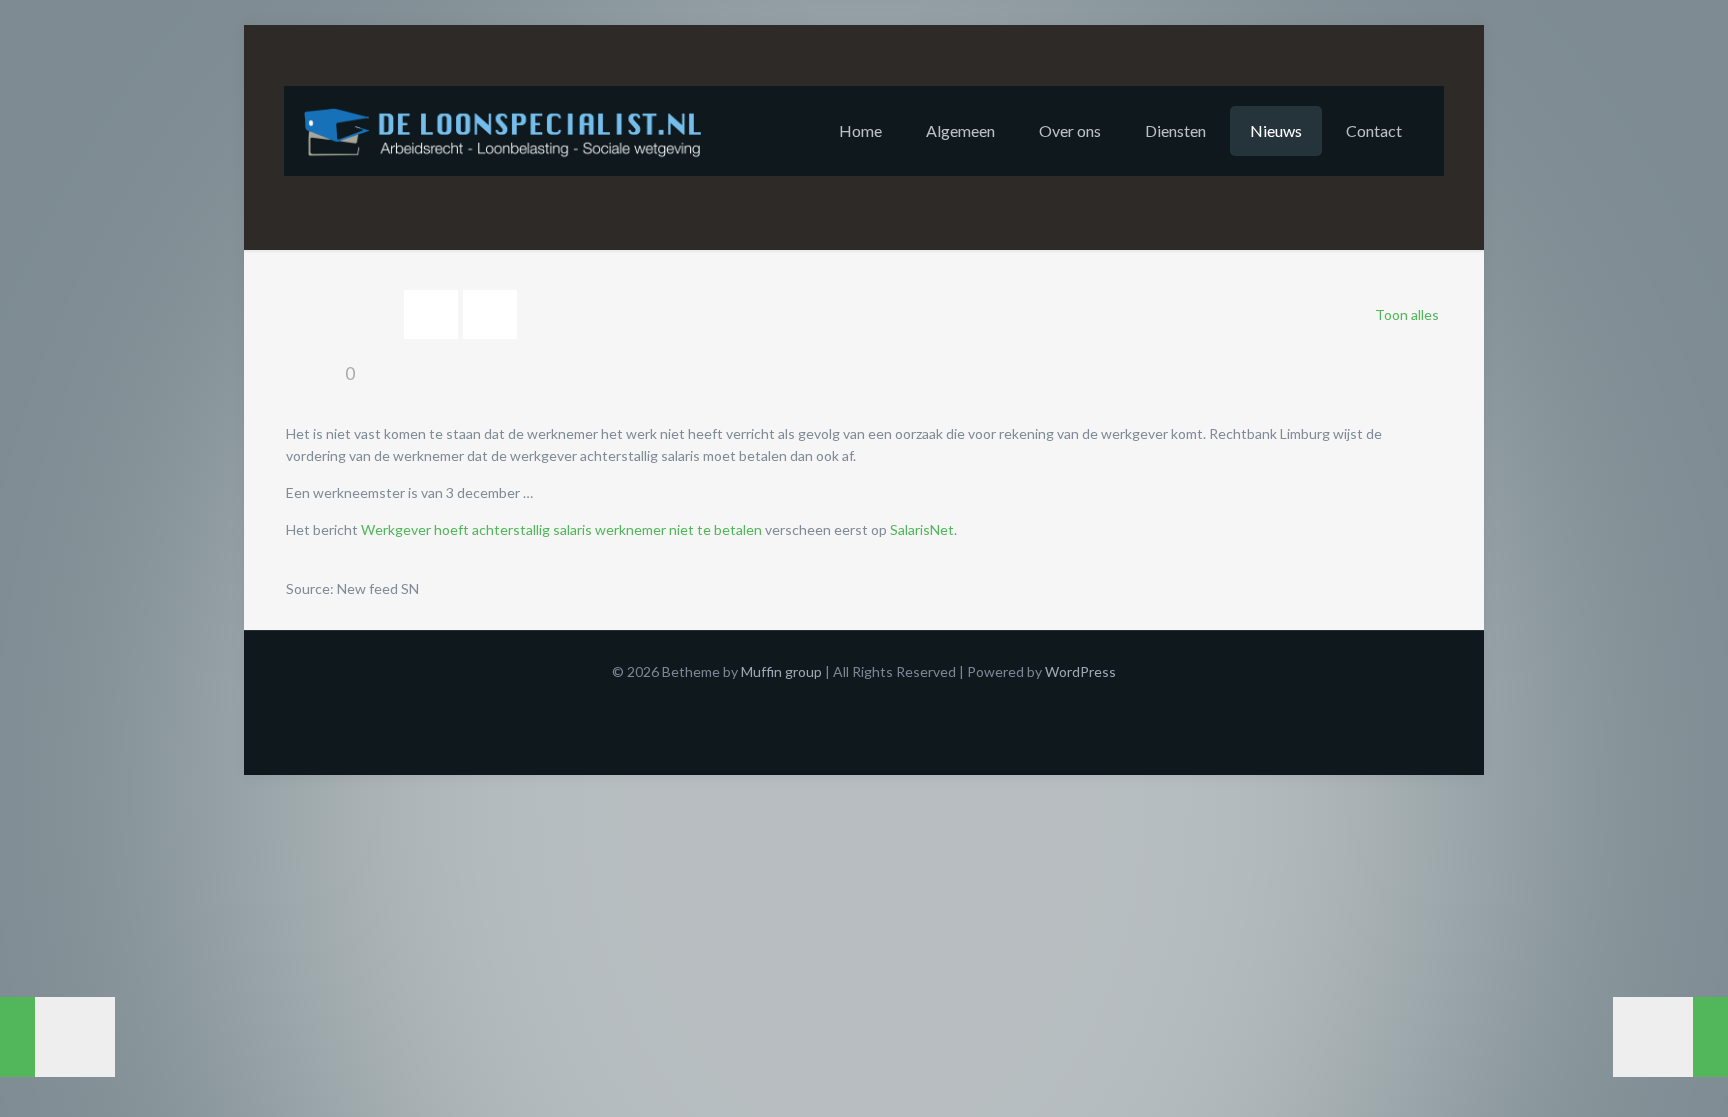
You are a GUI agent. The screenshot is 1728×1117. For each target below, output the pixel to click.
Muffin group (781, 671)
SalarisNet (922, 529)
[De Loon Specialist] (514, 131)
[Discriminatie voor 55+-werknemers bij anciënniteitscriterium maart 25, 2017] (1670, 1037)
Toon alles (1407, 314)
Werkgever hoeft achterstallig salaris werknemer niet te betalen (561, 529)
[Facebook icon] (864, 703)
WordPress (1080, 671)
